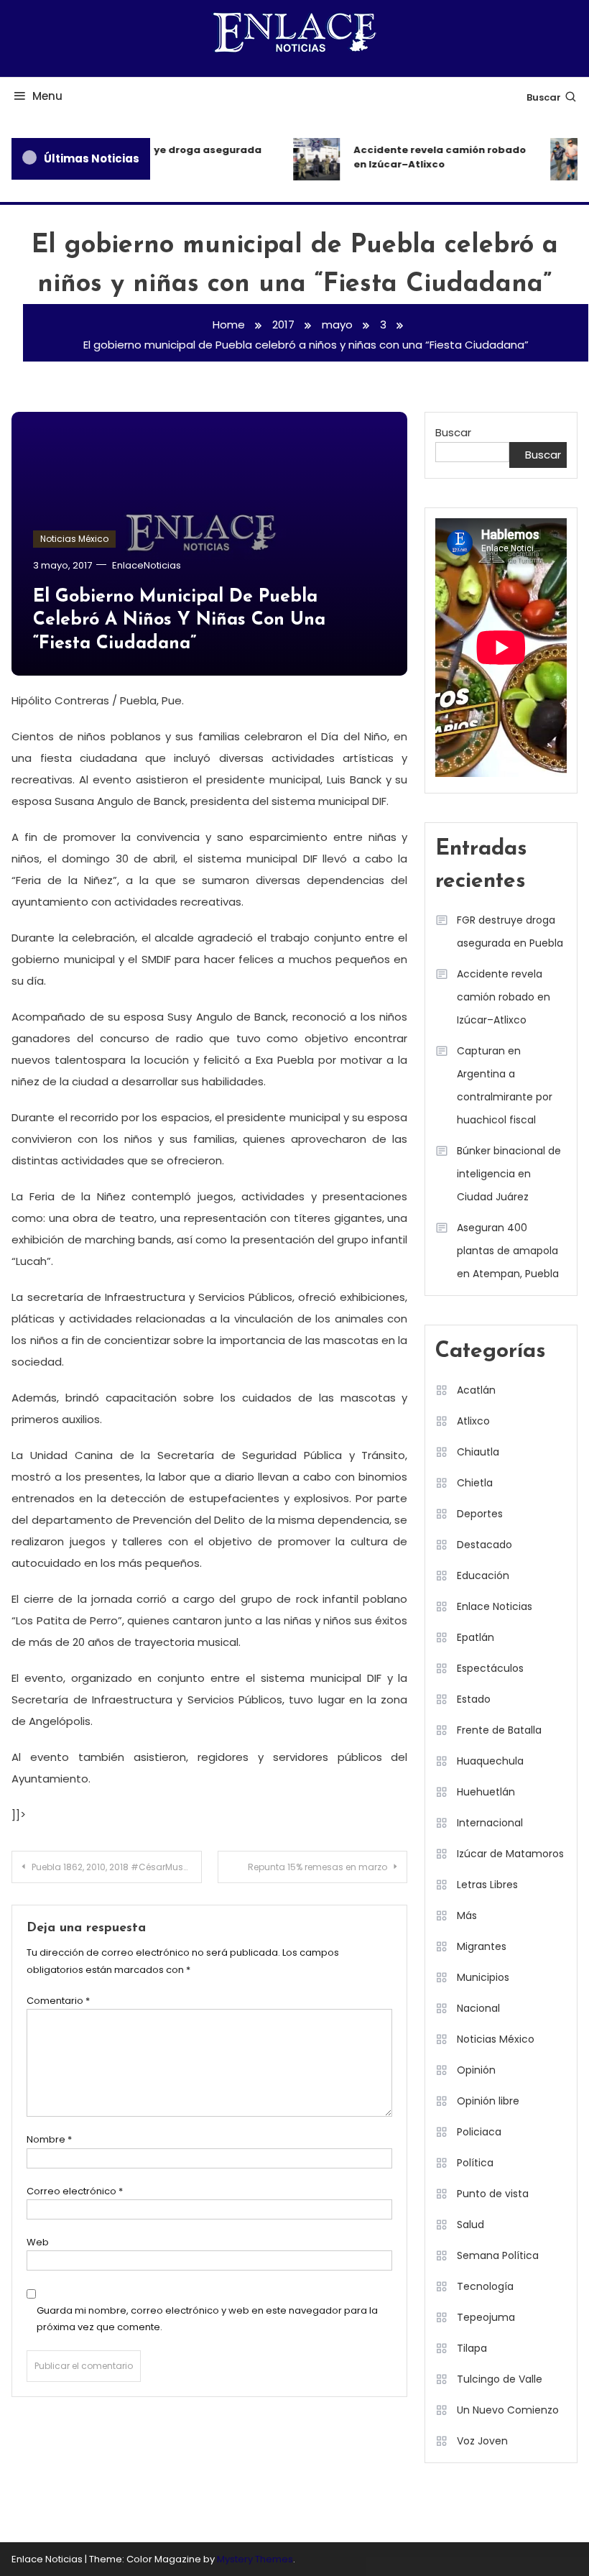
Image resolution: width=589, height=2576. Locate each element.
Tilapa (472, 2348)
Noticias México (74, 539)
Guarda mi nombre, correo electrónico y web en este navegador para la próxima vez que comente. (207, 2319)
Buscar (544, 97)
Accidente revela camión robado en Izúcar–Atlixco (432, 157)
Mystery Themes (255, 2559)
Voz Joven (482, 2441)
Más (467, 1915)
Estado (474, 1699)
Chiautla (478, 1452)
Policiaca (479, 2132)
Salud (470, 2225)
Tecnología (485, 2286)
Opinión (476, 2070)
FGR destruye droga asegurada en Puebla (171, 157)
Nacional (478, 2008)
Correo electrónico (75, 2191)
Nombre (49, 2139)
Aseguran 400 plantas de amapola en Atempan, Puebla (508, 1251)
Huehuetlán (486, 1792)
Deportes (480, 1514)
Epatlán (476, 1637)
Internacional (490, 1823)
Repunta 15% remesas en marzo (317, 1867)
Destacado (484, 1545)
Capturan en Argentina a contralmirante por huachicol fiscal (505, 1085)
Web (38, 2242)
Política (475, 2163)
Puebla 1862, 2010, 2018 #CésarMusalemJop (117, 1867)
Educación (483, 1575)
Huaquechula (490, 1761)
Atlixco (473, 1421)
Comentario (58, 2001)
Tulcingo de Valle (500, 2379)
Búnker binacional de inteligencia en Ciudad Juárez (509, 1174)
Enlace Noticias (495, 1606)
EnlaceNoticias (147, 565)
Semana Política (498, 2255)
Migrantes (482, 1946)
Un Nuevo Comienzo (508, 2410)
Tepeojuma (486, 2317)
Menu (47, 96)
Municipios (483, 1977)
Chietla (475, 1483)
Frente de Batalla (499, 1730)
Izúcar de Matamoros (510, 1854)
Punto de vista (493, 2194)
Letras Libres (487, 1885)
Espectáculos (490, 1668)
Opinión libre (488, 2101)
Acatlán (476, 1390)
